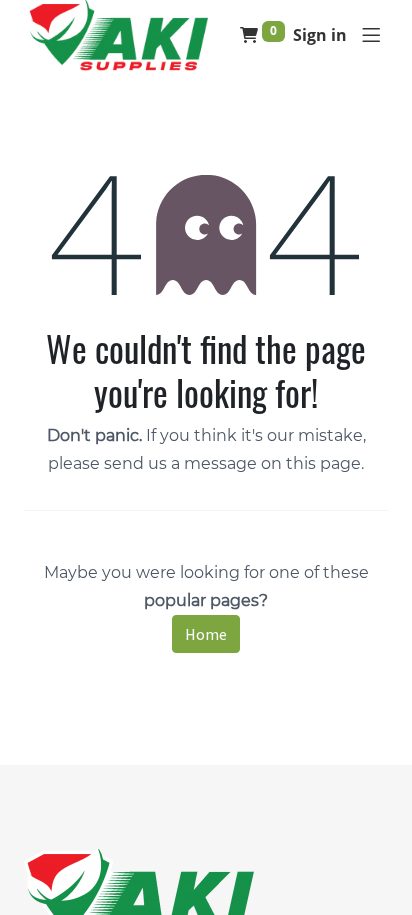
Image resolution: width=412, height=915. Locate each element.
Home (206, 634)
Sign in (320, 35)
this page (323, 463)
